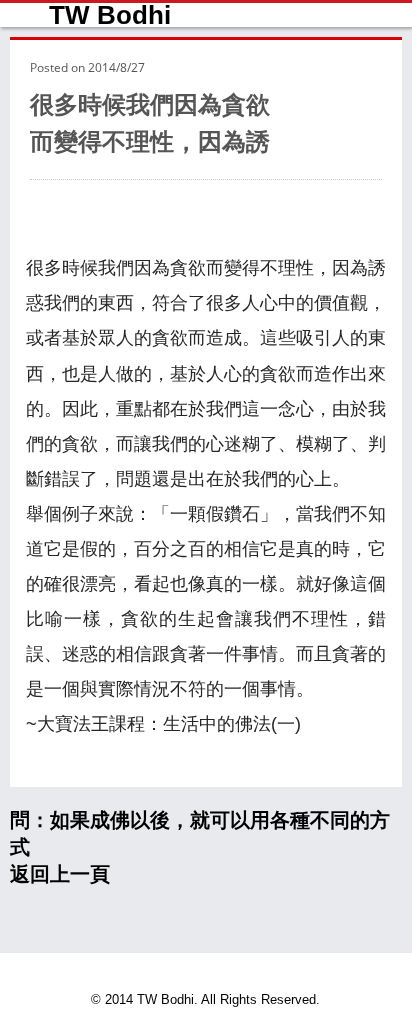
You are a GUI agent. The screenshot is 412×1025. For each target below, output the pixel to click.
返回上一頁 (60, 874)
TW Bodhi (110, 15)
